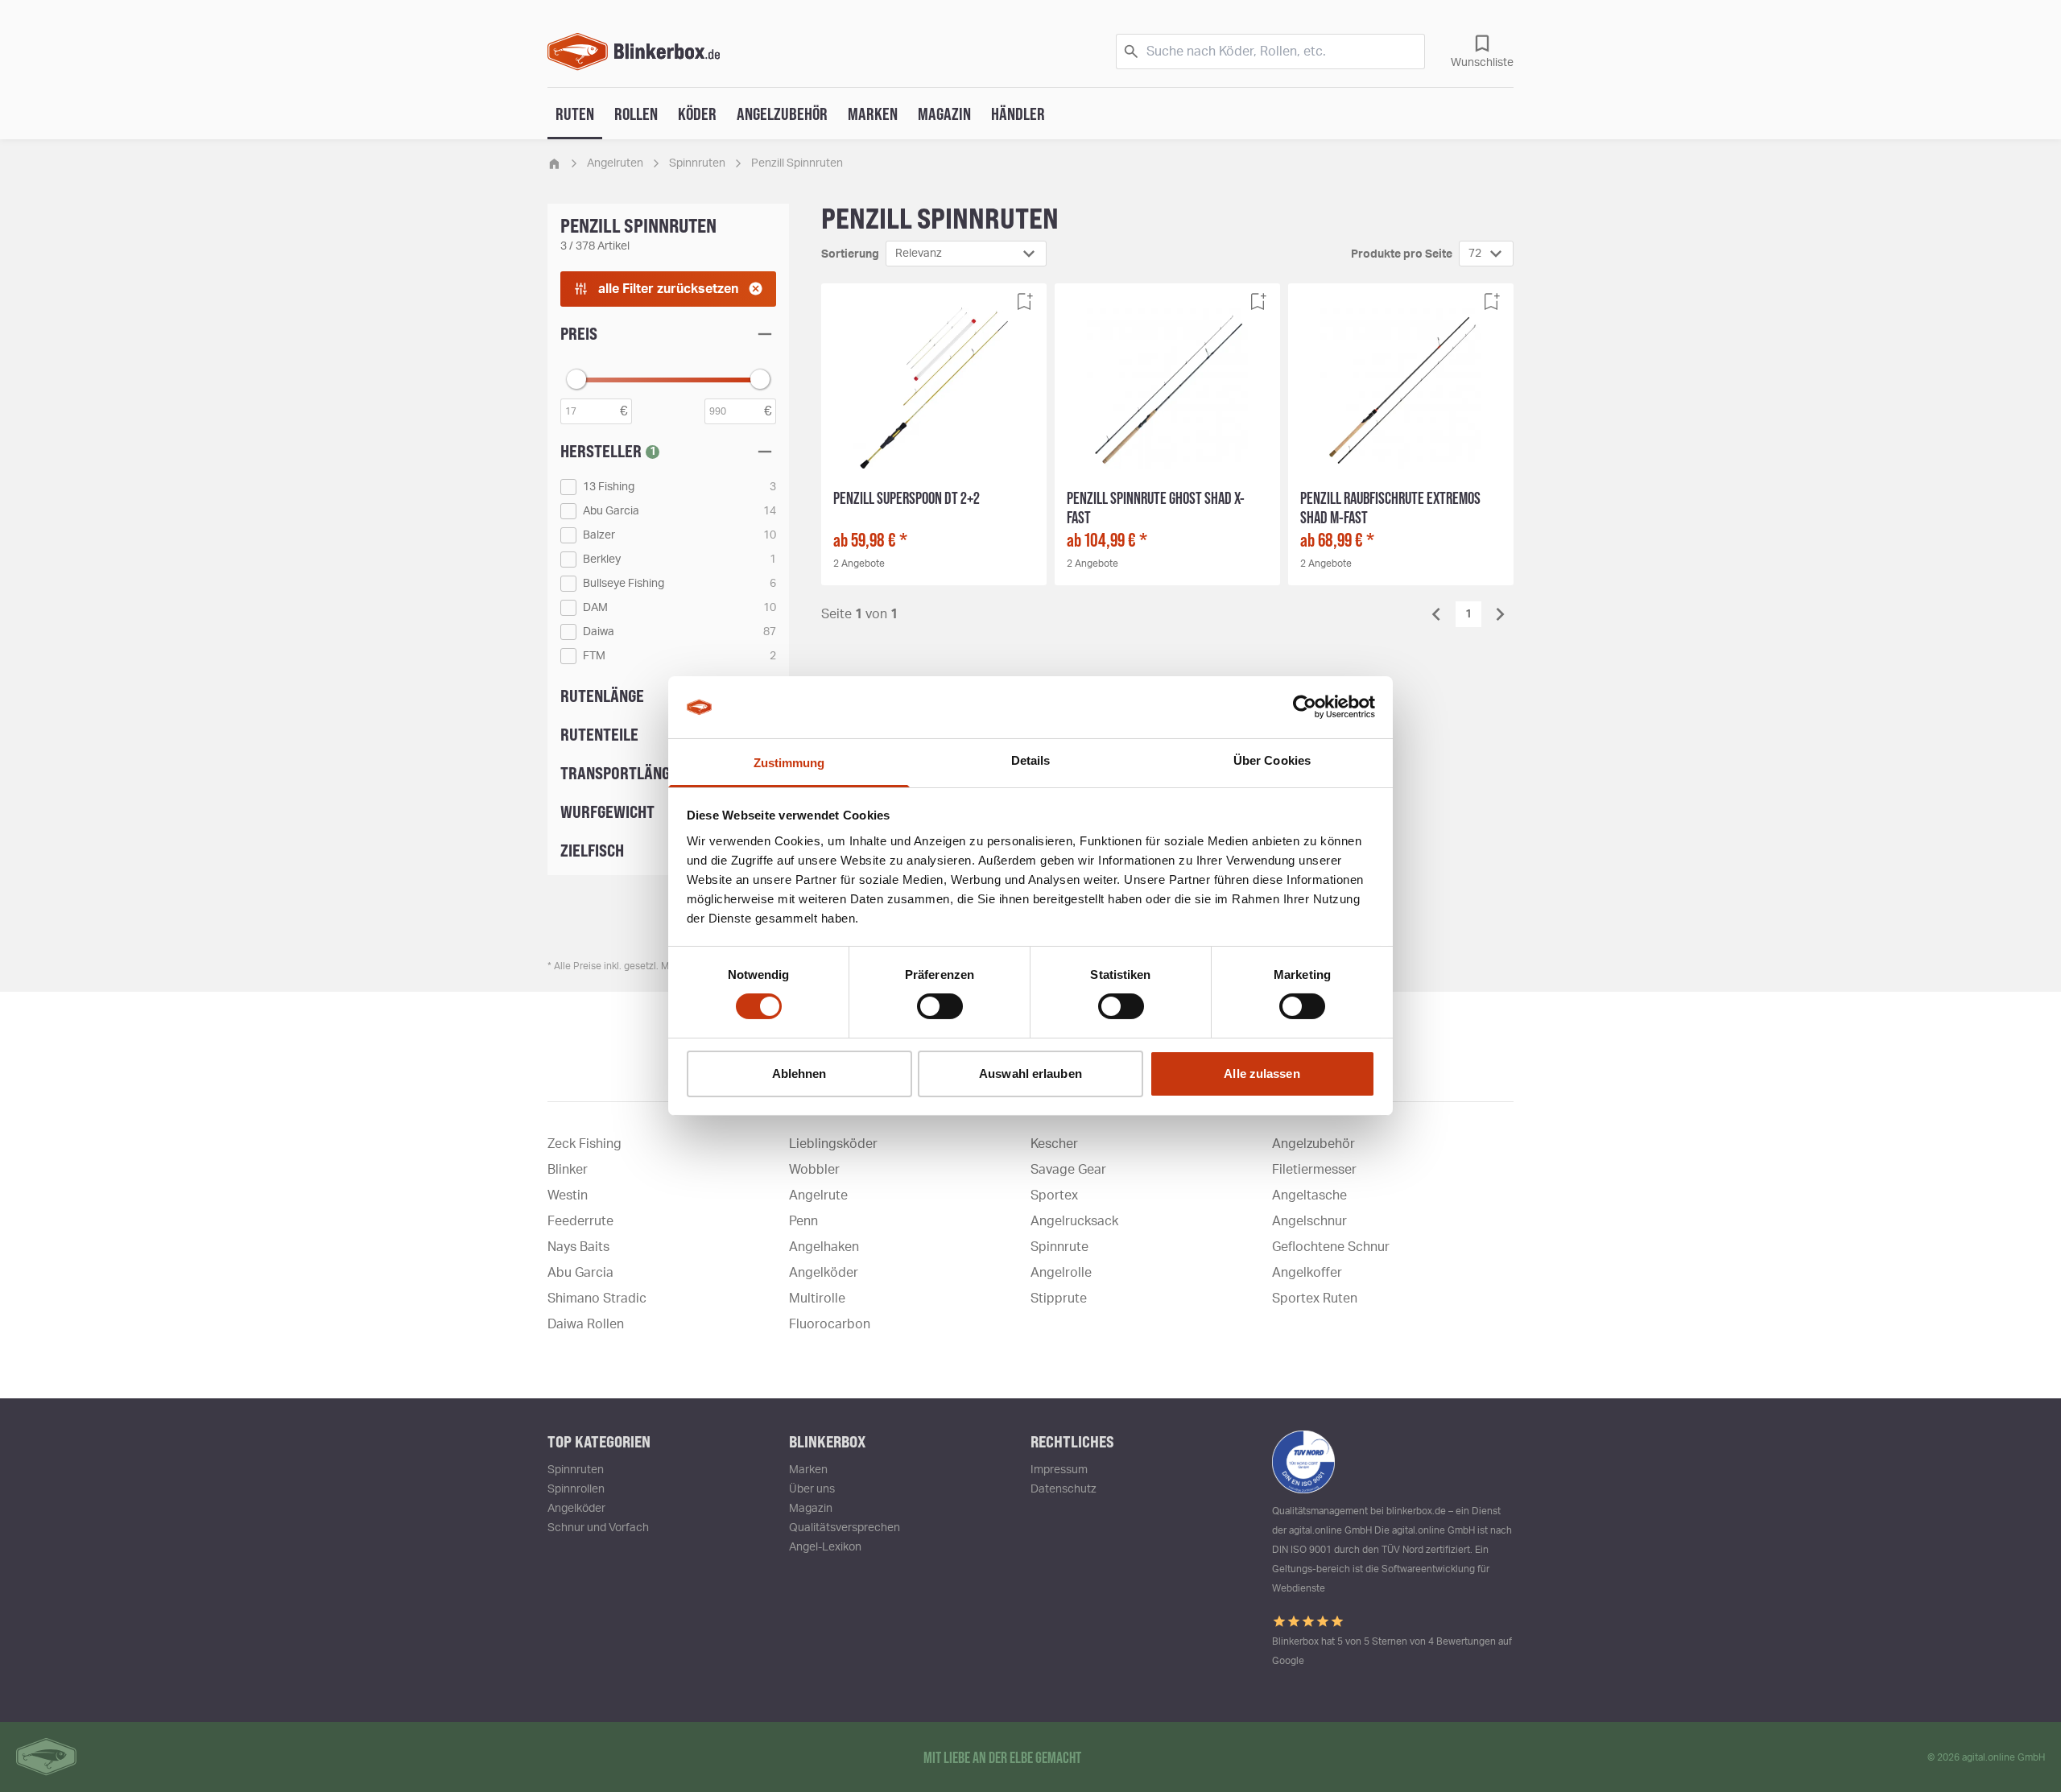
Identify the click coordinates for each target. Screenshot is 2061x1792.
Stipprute (1059, 1299)
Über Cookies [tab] (1272, 760)
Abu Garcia (580, 1273)
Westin (568, 1195)
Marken (873, 114)
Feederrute (580, 1221)
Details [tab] (1031, 760)
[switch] (940, 1006)
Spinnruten (697, 163)
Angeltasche (1309, 1195)
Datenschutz (1064, 1489)
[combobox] (966, 254)
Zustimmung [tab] (789, 763)
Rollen (636, 114)
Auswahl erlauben (1030, 1074)
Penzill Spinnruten (797, 163)
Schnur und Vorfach (598, 1528)
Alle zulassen (1262, 1074)
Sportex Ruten (1315, 1299)
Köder (697, 114)
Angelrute (818, 1195)
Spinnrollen (576, 1489)
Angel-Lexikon (825, 1547)
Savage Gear (1068, 1170)
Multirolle (817, 1299)
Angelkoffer (1307, 1273)
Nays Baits (578, 1247)
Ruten (575, 114)
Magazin (944, 114)
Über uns (812, 1489)
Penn (803, 1221)
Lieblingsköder (833, 1144)
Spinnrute (1059, 1247)
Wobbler (814, 1170)
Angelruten (615, 163)
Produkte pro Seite (1402, 254)
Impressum (1059, 1470)
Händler (1018, 114)
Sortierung (850, 254)
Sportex (1054, 1195)
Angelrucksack (1074, 1221)
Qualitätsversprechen (845, 1528)
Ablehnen (799, 1074)
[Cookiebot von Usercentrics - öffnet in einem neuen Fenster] (1305, 707)
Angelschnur (1309, 1221)
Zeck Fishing (584, 1144)
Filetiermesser (1314, 1170)
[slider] (576, 379)
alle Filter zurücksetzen (668, 289)
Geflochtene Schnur (1331, 1247)
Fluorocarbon (830, 1324)
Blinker (568, 1170)
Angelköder (824, 1273)
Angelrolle (1061, 1273)
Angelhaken (824, 1247)
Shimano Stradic (597, 1299)
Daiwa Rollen (586, 1324)
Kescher (1054, 1144)
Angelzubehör (782, 114)
